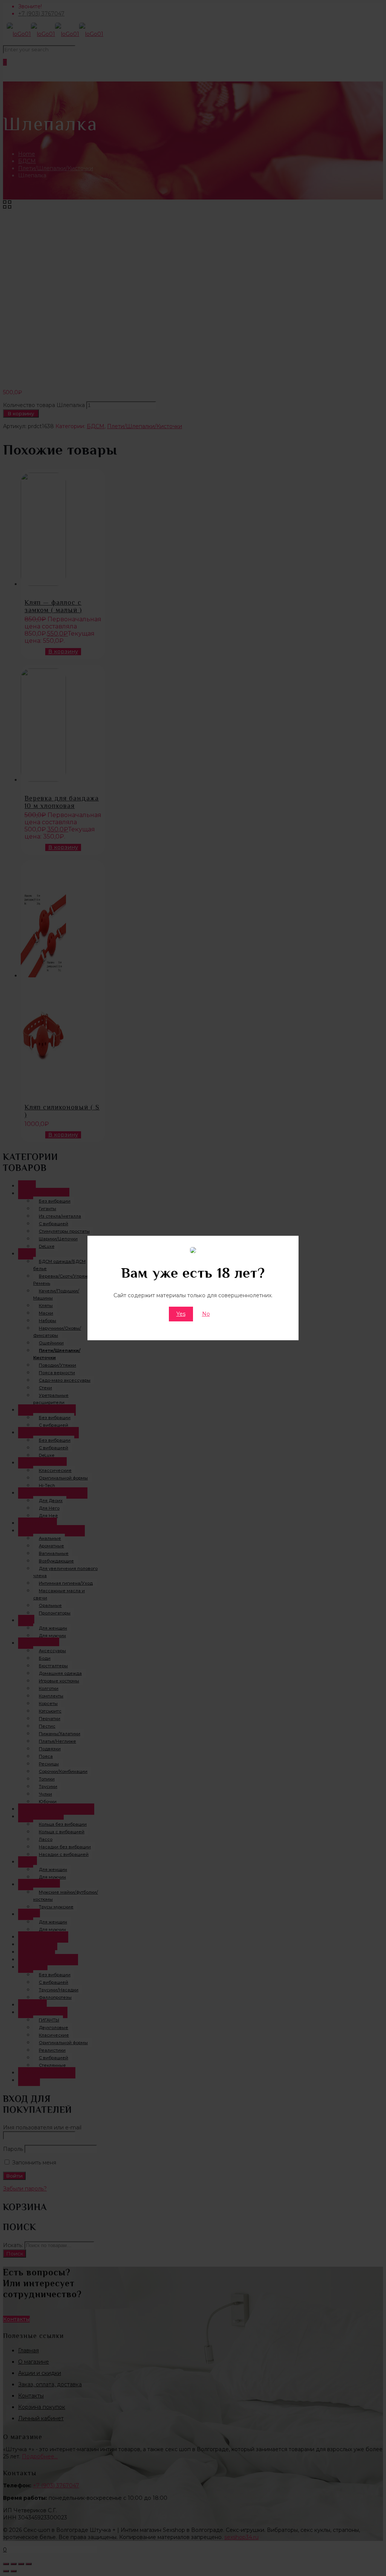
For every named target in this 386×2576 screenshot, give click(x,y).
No (206, 1314)
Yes (181, 1314)
